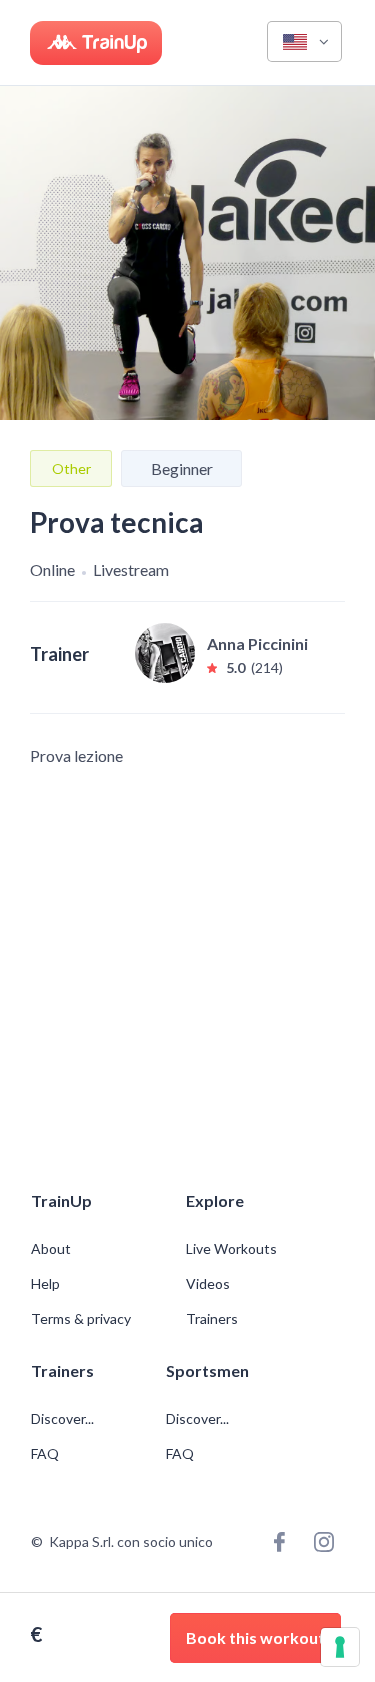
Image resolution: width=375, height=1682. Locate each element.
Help (45, 1284)
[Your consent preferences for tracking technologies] (340, 1647)
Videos (208, 1284)
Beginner (182, 468)
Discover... (64, 1419)
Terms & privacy (81, 1319)
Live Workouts (231, 1249)
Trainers (212, 1319)
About (51, 1249)
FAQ (45, 1454)
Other (71, 468)
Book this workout (255, 1637)
